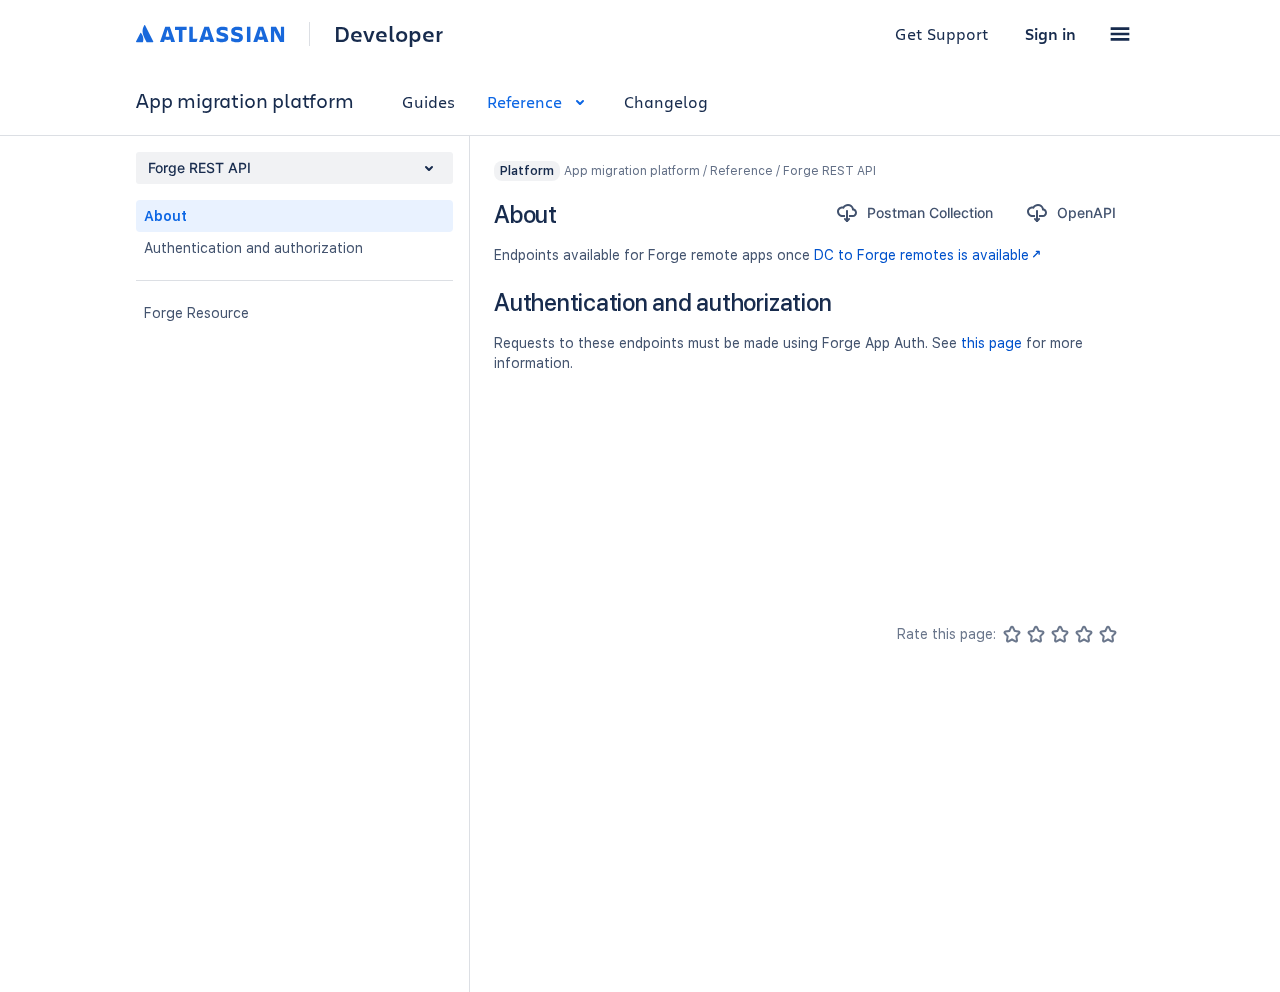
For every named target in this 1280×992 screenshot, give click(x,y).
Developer (388, 34)
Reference (524, 101)
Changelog (666, 101)
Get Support (942, 33)
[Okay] (1060, 634)
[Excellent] (1108, 634)
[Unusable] (1012, 634)
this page (991, 343)
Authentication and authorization (253, 248)
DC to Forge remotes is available (921, 255)
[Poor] (1036, 634)
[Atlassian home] (210, 34)
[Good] (1084, 634)
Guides (428, 101)
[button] (1120, 34)
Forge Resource (196, 313)
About (165, 216)
